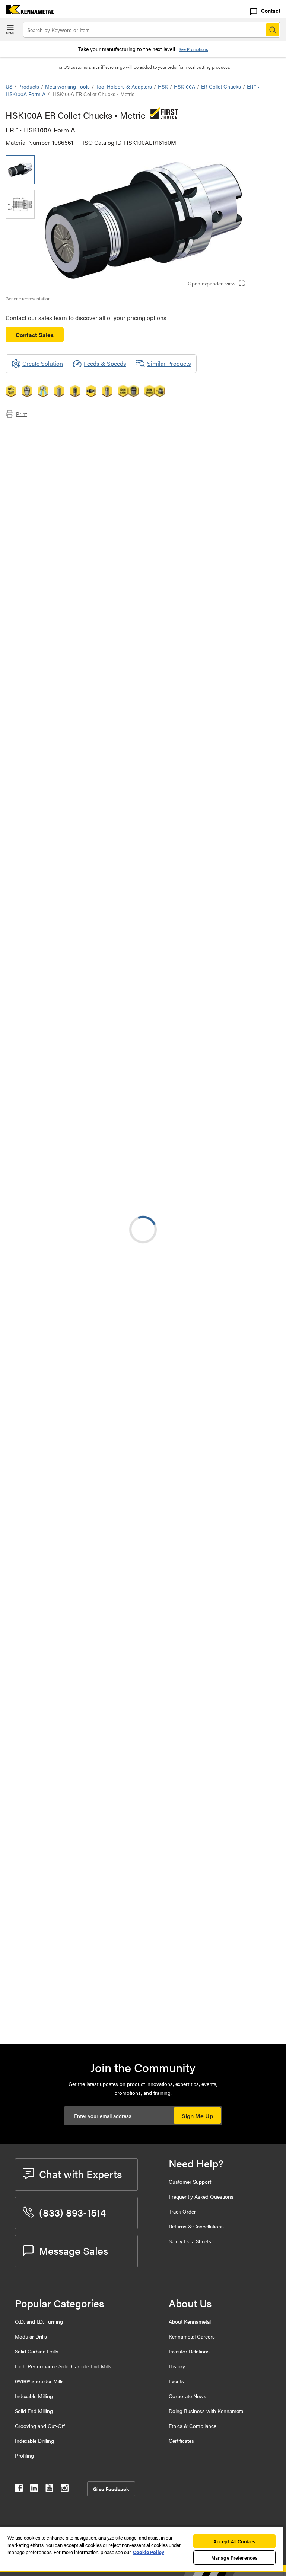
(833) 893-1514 (72, 2212)
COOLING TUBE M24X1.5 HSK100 (110, 1897)
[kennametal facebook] (19, 2489)
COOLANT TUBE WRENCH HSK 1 (110, 1942)
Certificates (181, 2441)
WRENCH (78, 1977)
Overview (33, 430)
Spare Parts (35, 475)
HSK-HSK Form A (89, 1172)
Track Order (182, 2211)
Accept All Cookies (234, 2541)
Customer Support (190, 2182)
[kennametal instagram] (65, 2489)
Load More (143, 1750)
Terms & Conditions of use (186, 985)
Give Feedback (111, 2489)
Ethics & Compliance (193, 2426)
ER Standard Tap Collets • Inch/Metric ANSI (99, 1437)
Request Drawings (29, 1046)
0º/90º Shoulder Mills (39, 2381)
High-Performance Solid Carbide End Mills (63, 2366)
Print (21, 414)
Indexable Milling (34, 2396)
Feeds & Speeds (105, 363)
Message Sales (74, 2250)
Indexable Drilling (34, 2441)
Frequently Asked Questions (201, 2196)
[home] (27, 12)
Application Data (42, 439)
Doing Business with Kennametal (206, 2411)
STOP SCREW (84, 1807)
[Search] (273, 30)
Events (176, 2381)
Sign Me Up (197, 2116)
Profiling (24, 2455)
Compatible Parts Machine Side (61, 457)
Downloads (35, 448)
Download (252, 985)
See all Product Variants (240, 792)
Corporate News (188, 2396)
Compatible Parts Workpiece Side (63, 466)
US (9, 86)
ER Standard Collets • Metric (103, 1617)
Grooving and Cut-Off (40, 2426)
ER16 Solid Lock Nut (92, 2011)
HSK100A (185, 86)
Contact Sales (35, 335)
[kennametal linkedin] (34, 2489)
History (177, 2366)
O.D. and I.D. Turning (39, 2321)
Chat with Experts (80, 2174)
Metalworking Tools (67, 86)
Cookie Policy (149, 2552)
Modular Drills (31, 2336)
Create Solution (163, 919)
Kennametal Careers (192, 2336)
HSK (163, 86)
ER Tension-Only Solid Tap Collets (110, 1302)
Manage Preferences (234, 2558)
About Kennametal (190, 2321)
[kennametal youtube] (49, 2489)
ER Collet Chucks (221, 86)
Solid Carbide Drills (37, 2351)
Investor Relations (189, 2351)
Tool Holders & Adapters (124, 86)
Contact (271, 10)
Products (29, 86)
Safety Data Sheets (190, 2241)
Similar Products (169, 363)
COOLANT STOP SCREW (99, 1852)
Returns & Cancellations (196, 2226)
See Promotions (193, 49)
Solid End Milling (34, 2411)
